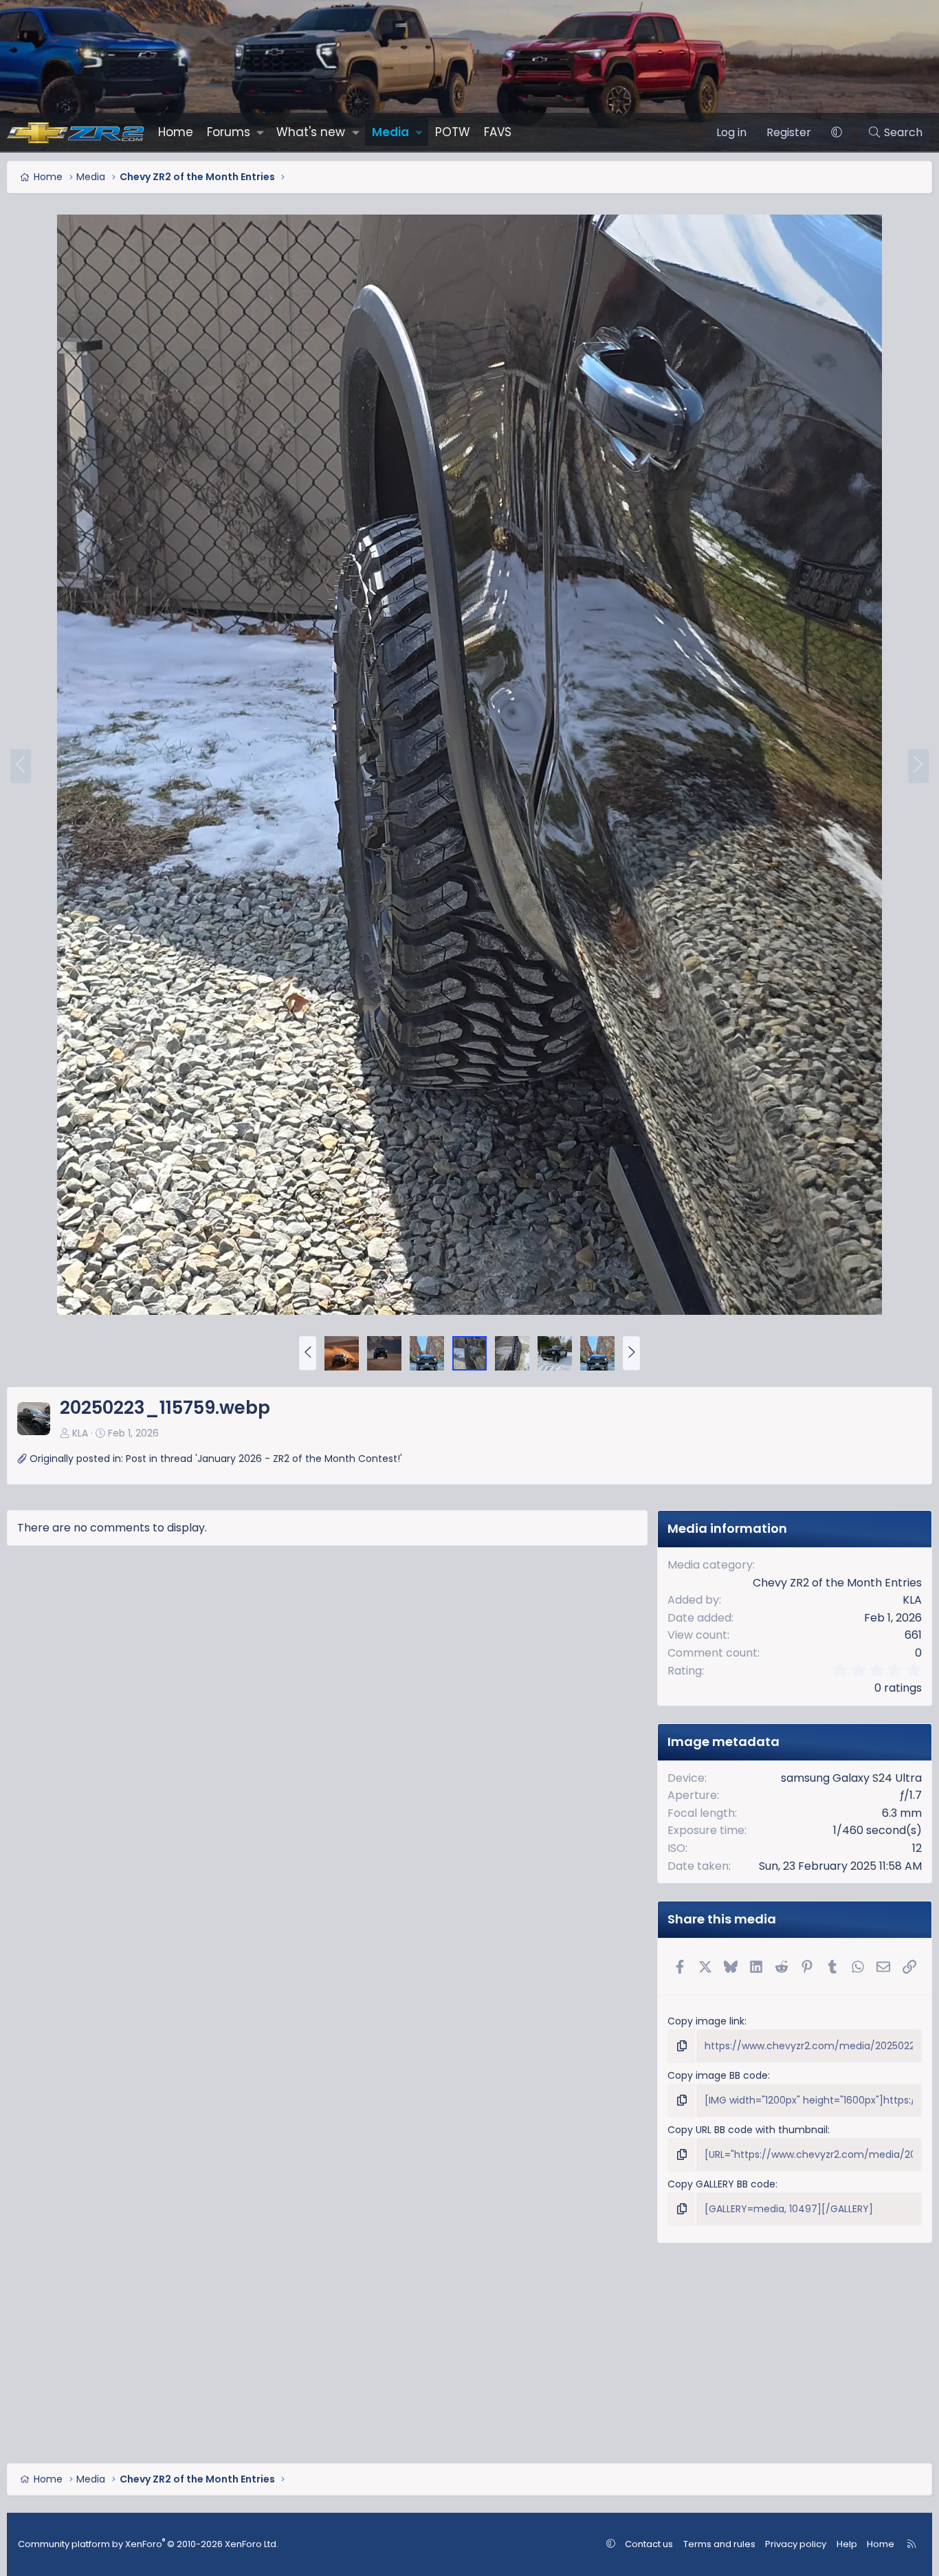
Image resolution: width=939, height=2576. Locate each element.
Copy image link (706, 2021)
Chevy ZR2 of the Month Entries (837, 1583)
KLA (80, 1433)
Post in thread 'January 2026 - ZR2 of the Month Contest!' (264, 1459)
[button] (260, 132)
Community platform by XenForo (148, 2544)
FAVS (498, 132)
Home (176, 132)
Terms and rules (719, 2544)
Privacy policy (796, 2544)
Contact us (649, 2544)
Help (847, 2544)
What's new (311, 132)
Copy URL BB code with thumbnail (748, 2130)
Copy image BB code (718, 2075)
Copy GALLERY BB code (721, 2184)
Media (390, 132)
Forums (229, 132)
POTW (453, 132)
